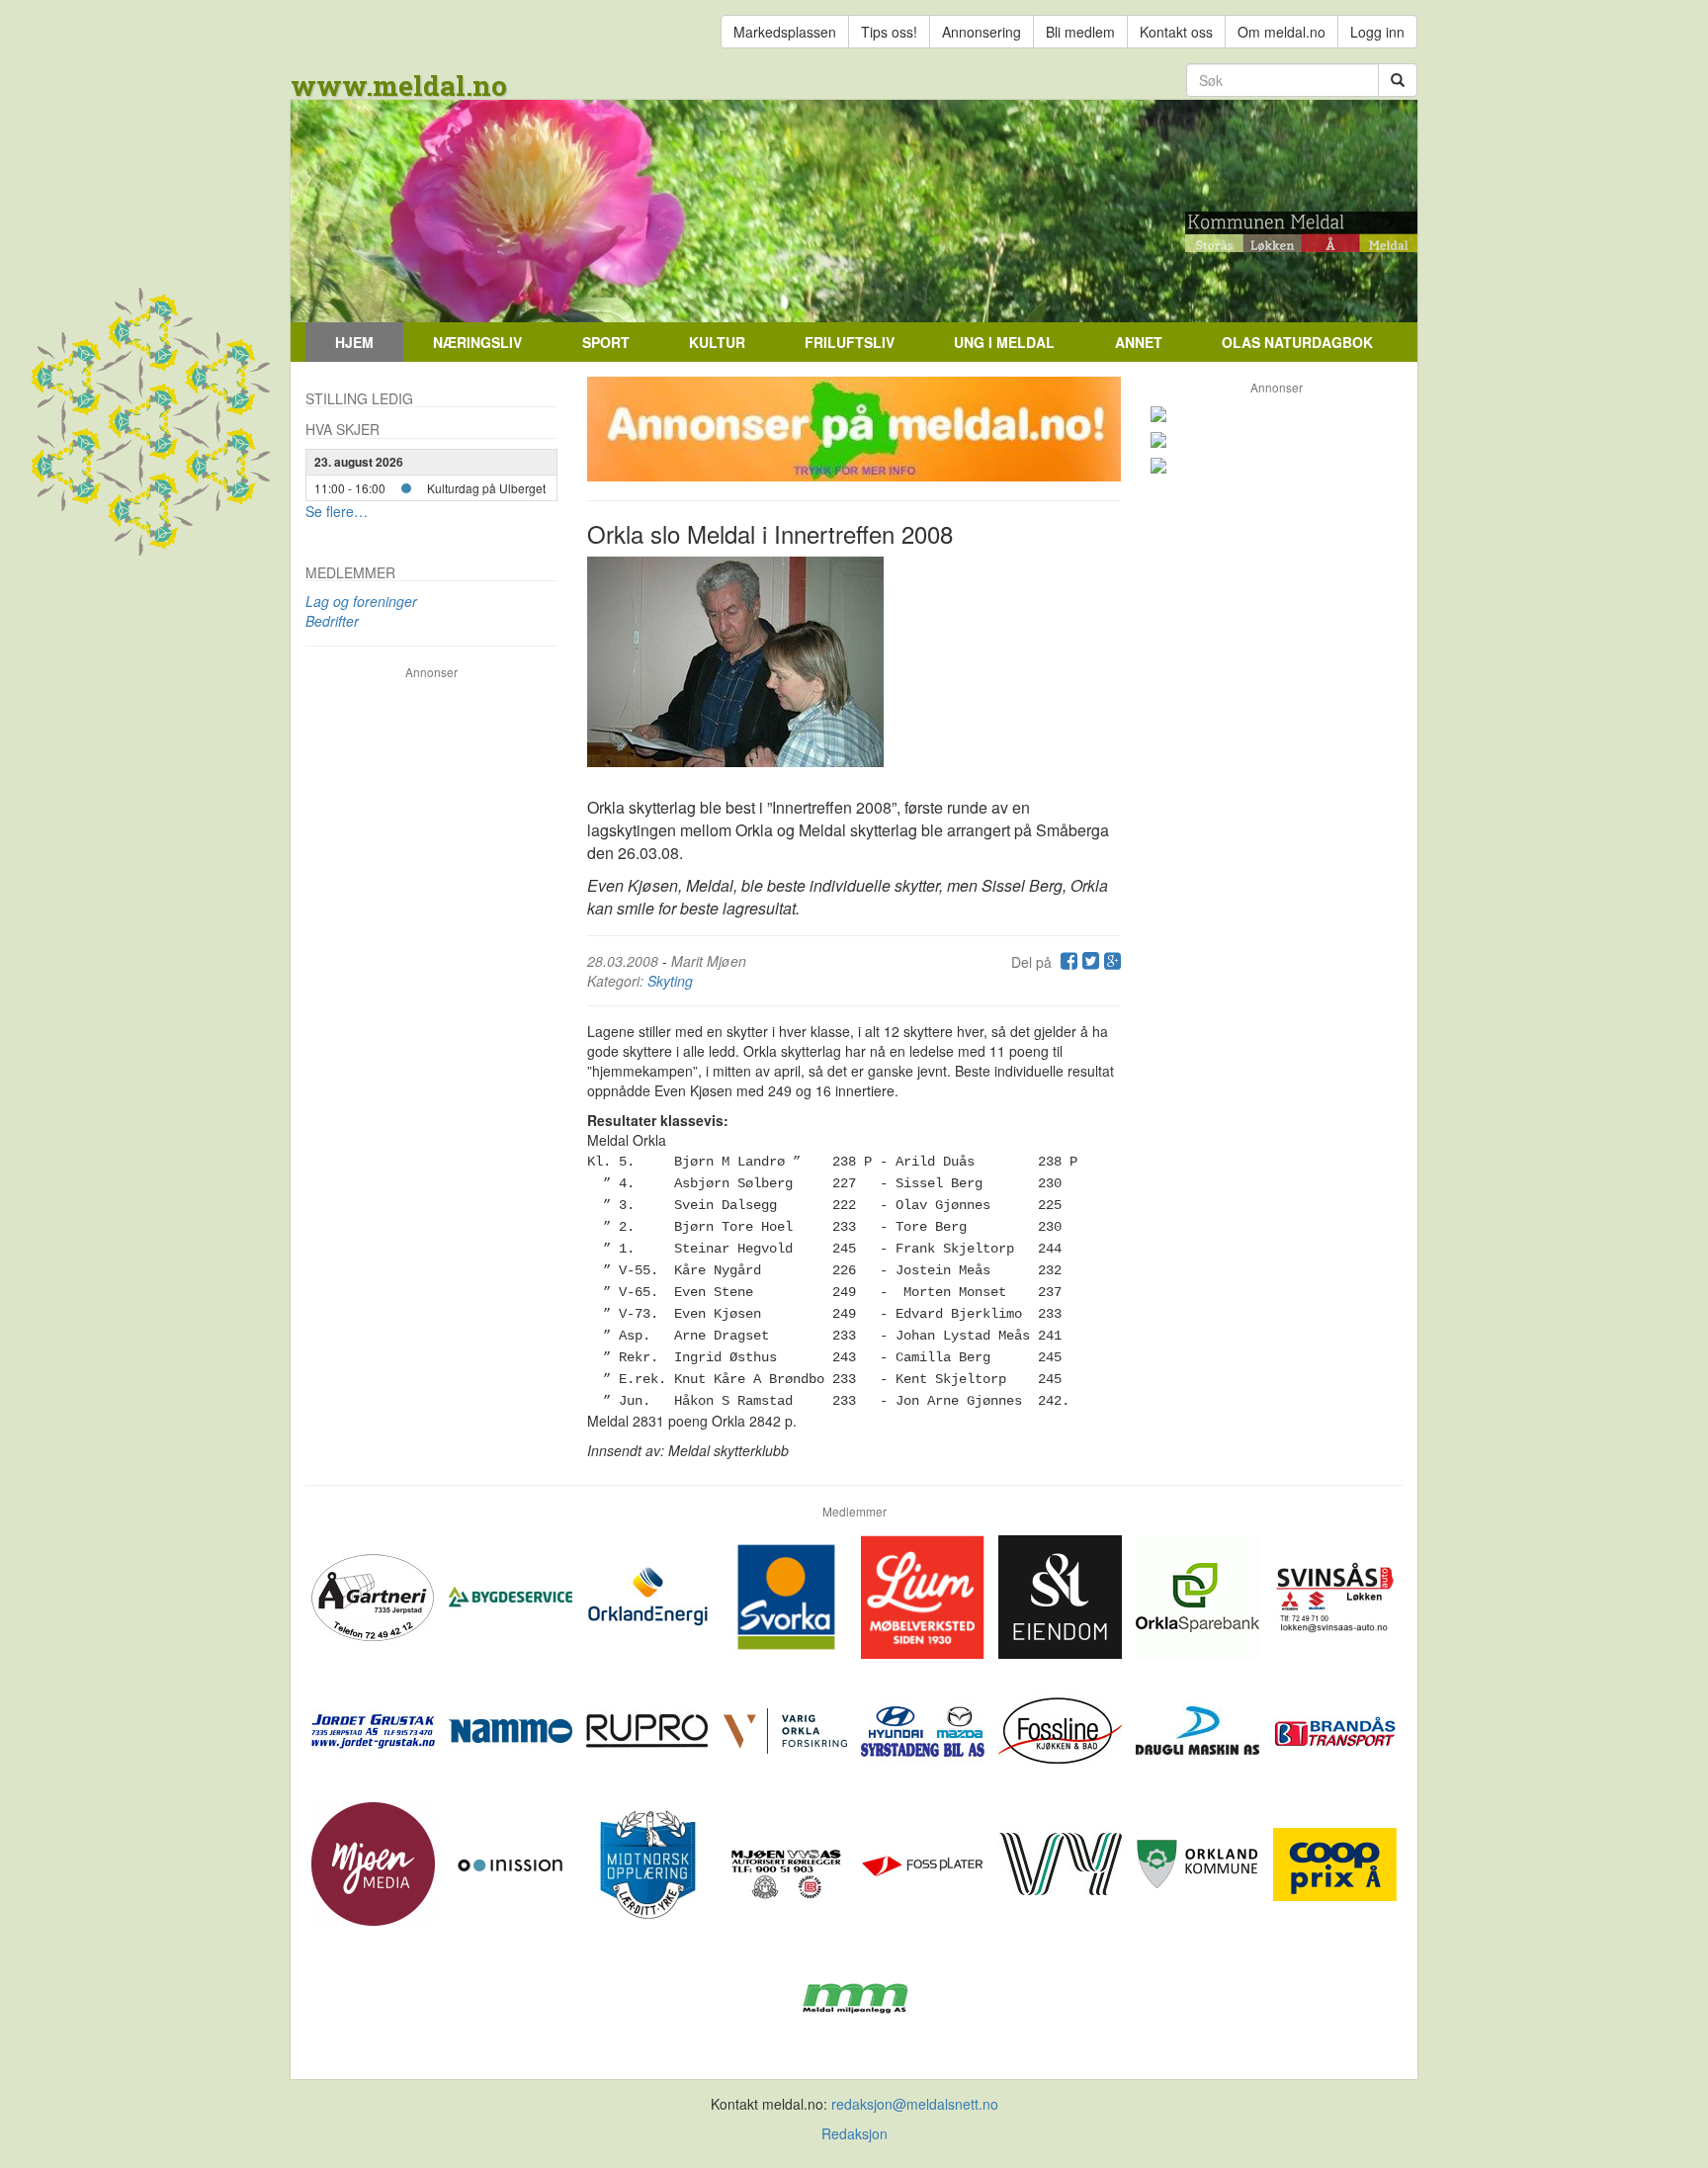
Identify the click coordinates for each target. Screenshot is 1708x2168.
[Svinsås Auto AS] (1335, 1595)
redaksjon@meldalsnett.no (915, 2104)
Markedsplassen (785, 32)
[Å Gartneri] (375, 1595)
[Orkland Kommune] (1199, 1862)
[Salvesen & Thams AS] (1062, 1595)
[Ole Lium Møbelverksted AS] (925, 1595)
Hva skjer (342, 429)
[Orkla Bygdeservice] (512, 1595)
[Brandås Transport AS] (1335, 1728)
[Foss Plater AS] (925, 1862)
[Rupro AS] (650, 1728)
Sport (606, 342)
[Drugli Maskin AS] (1199, 1728)
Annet (1139, 342)
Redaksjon (854, 2133)
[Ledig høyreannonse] (1277, 414)
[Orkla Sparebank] (1199, 1595)
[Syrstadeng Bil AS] (925, 1728)
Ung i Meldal (1004, 342)
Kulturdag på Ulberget (486, 488)
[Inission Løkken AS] (512, 1862)
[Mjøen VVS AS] (787, 1862)
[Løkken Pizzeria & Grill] (1277, 466)
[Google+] (1110, 962)
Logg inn (1377, 32)
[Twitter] (1088, 962)
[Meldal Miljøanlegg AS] (854, 1995)
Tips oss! (889, 32)
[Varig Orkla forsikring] (787, 1728)
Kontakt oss (1176, 32)
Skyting (670, 981)
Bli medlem (1080, 32)
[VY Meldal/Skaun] (1062, 1862)
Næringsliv (477, 342)
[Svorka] (787, 1595)
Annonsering (982, 32)
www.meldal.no (399, 86)
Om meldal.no (1281, 32)
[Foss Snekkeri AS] (1062, 1728)
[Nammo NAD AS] (512, 1728)
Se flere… (337, 511)
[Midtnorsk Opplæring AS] (650, 1862)
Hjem (354, 342)
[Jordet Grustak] (375, 1728)
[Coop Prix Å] (1335, 1862)
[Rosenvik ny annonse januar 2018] (1277, 440)
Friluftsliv (850, 342)
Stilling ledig (359, 398)
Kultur (717, 342)
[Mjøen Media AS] (375, 1862)
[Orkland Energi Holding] (650, 1595)
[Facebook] (1067, 962)
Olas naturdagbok (1297, 342)
